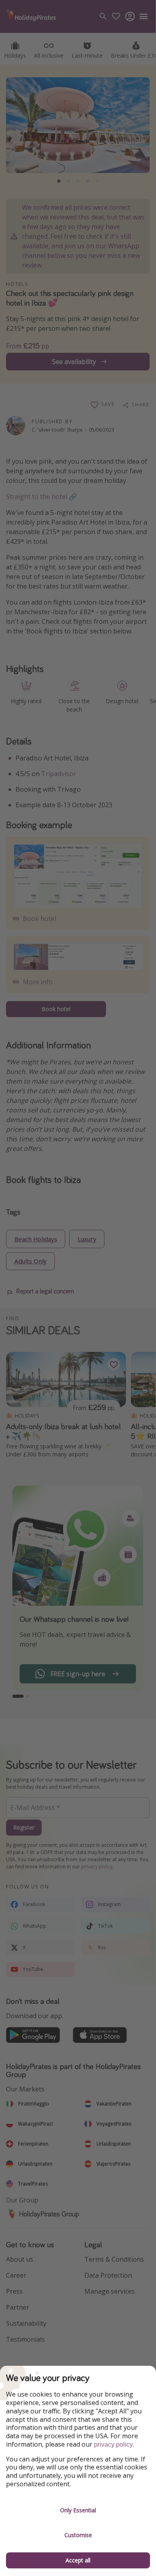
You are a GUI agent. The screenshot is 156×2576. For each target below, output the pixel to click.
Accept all (78, 2560)
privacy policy (113, 2444)
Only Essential (78, 2510)
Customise (78, 2535)
